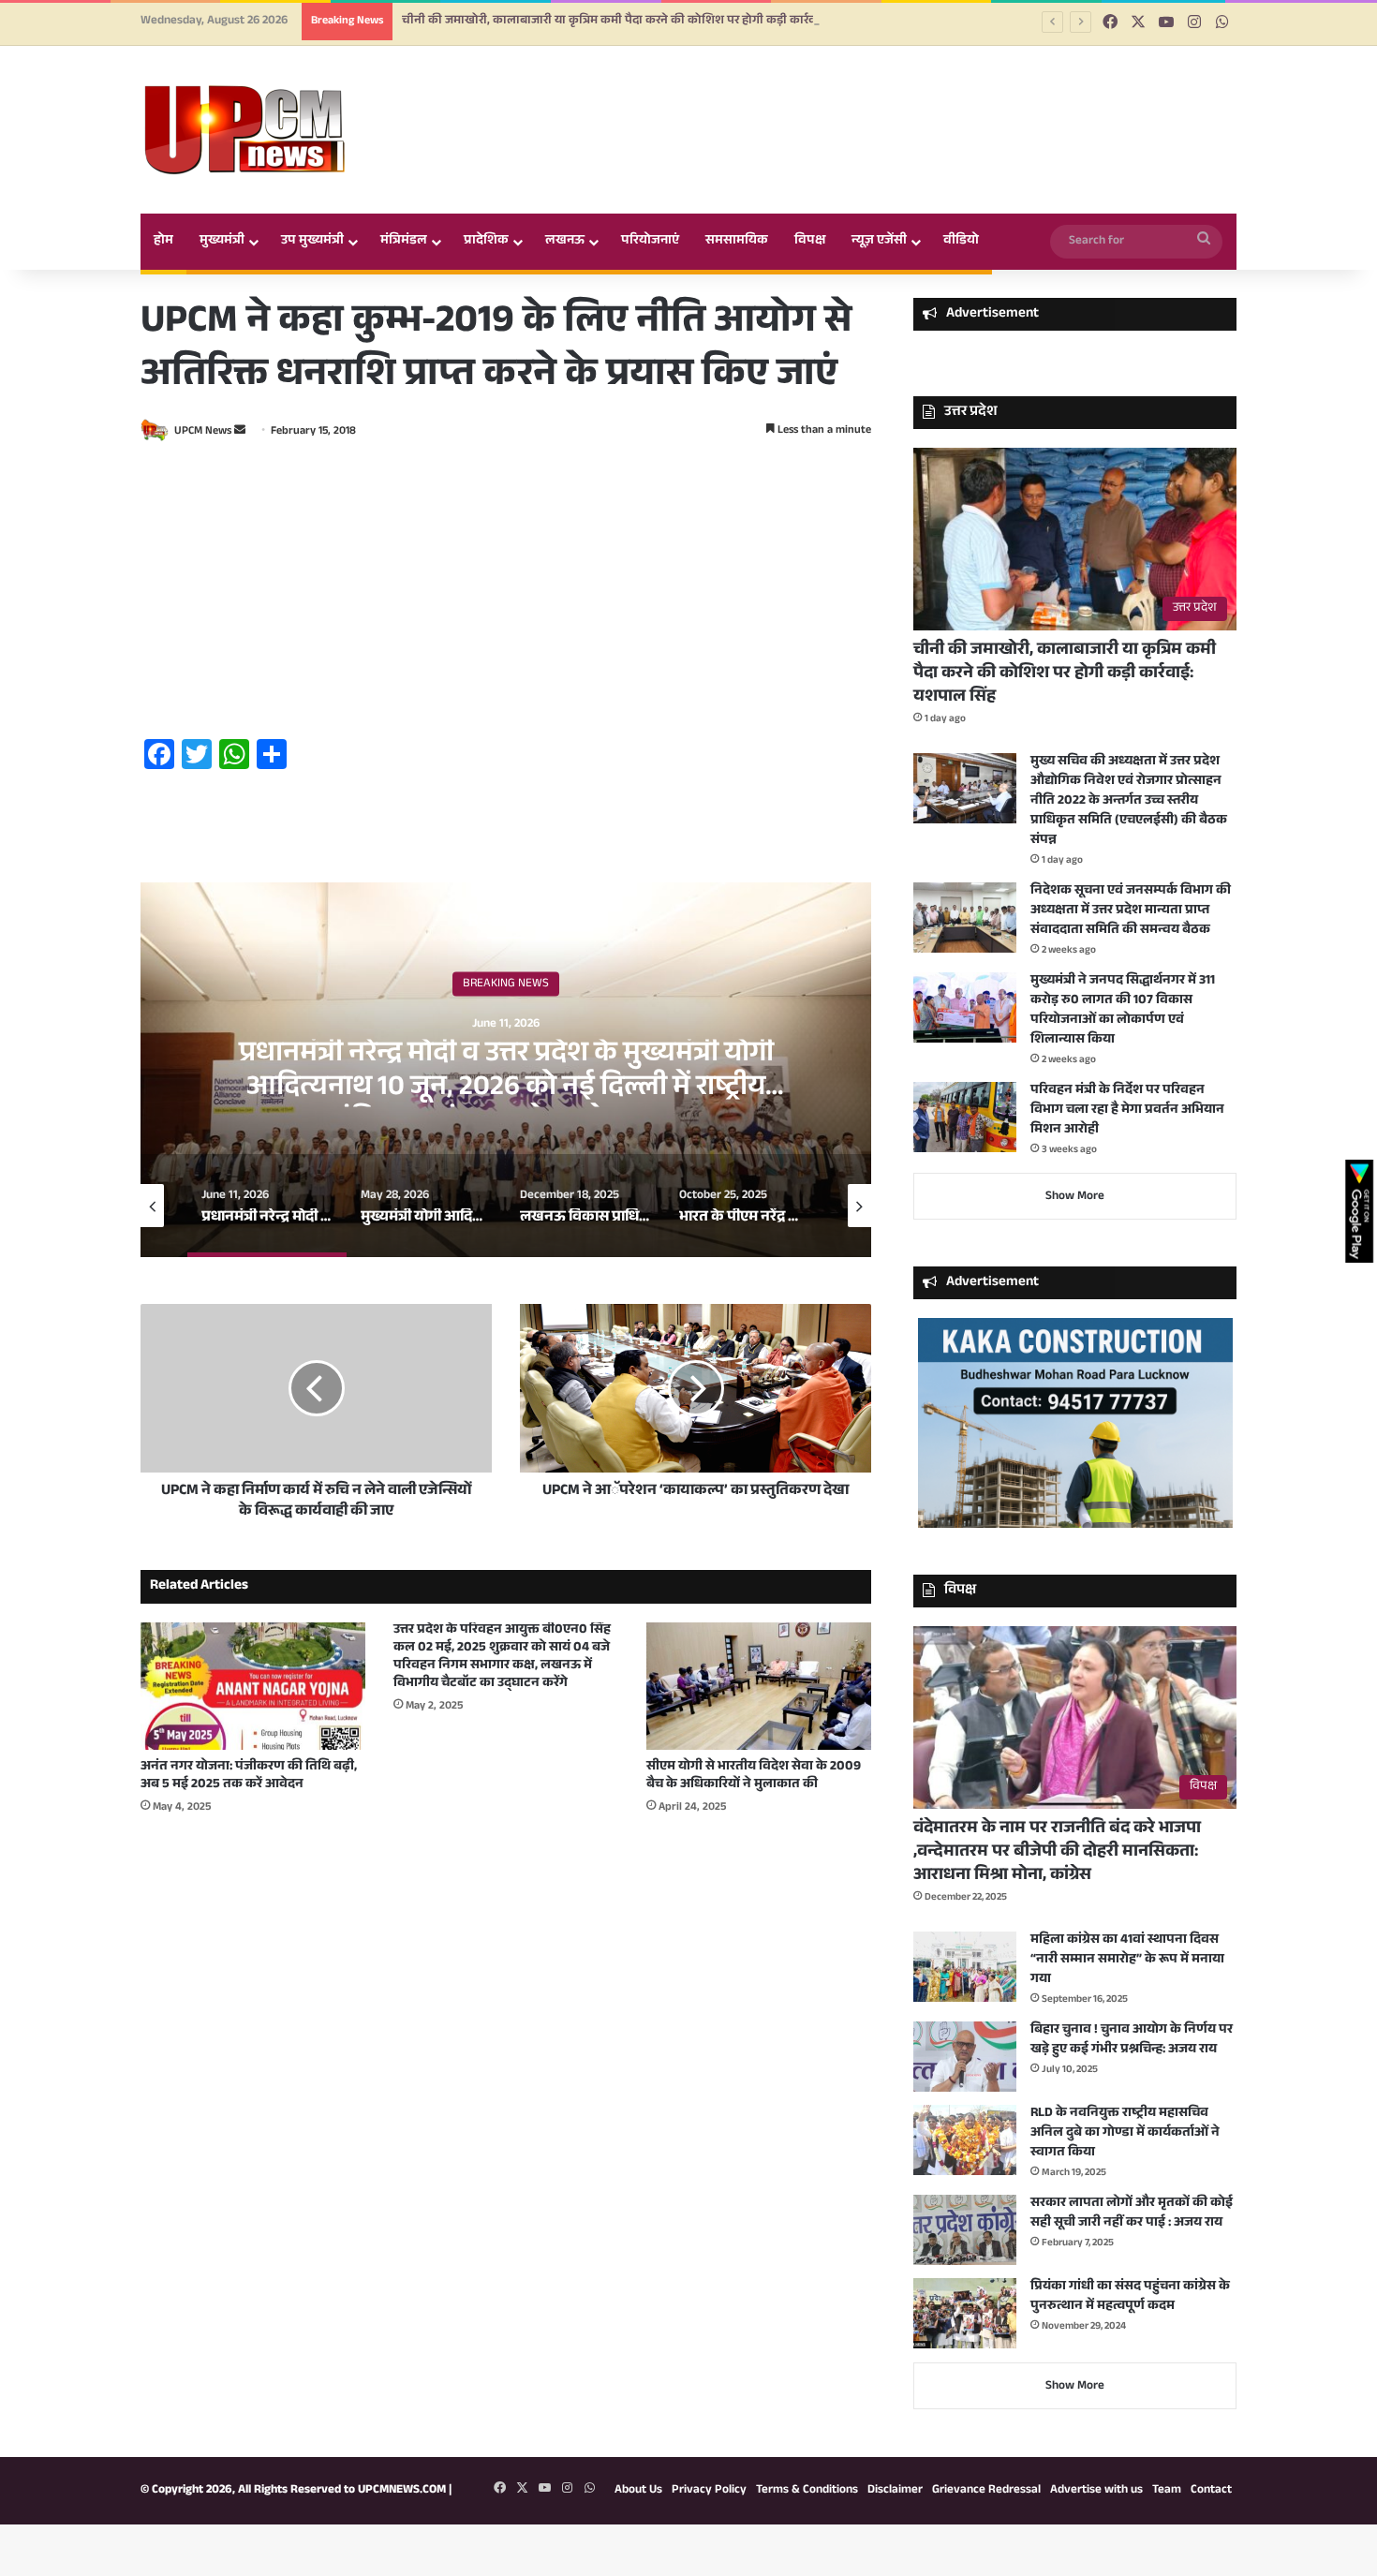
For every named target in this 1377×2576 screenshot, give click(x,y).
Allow (828, 92)
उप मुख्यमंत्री (312, 242)
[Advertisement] (506, 593)
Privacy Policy (709, 2491)
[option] (506, 1070)
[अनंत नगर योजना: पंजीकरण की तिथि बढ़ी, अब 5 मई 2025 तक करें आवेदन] (253, 1686)
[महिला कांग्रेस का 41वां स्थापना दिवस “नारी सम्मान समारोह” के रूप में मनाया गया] (965, 1967)
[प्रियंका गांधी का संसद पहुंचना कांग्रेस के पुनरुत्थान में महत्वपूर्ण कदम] (965, 2313)
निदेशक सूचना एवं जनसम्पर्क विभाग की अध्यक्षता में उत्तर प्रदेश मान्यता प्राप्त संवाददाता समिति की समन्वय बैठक (1131, 911)
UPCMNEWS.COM (402, 2491)
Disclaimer (895, 2491)
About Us (638, 2491)
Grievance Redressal (986, 2491)
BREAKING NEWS (506, 984)
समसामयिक (737, 242)
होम (163, 242)
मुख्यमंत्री (222, 242)
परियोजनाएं (650, 242)
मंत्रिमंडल (404, 242)
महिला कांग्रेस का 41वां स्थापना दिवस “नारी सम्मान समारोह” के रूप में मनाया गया (1127, 1961)
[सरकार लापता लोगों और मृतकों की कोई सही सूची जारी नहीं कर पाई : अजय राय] (965, 2230)
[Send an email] (240, 432)
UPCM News (203, 432)
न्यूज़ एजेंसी (879, 242)
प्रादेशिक (486, 242)
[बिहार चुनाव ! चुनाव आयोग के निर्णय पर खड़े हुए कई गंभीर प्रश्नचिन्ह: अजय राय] (965, 2057)
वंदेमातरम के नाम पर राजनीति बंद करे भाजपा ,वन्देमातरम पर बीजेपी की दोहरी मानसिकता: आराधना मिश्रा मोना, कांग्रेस (1057, 1853)
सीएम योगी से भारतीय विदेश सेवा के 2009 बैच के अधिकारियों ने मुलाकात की (754, 1777)
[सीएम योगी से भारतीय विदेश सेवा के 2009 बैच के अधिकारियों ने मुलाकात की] (759, 1686)
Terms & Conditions (807, 2491)
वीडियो (961, 242)
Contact (1211, 2491)
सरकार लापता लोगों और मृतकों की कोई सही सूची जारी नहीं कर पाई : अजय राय (1132, 2214)
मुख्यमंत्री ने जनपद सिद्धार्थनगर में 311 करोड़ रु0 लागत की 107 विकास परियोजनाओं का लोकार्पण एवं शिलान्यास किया (1123, 1011)
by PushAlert (547, 112)
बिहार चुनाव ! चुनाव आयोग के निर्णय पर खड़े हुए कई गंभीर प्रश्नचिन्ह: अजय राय (1132, 2041)
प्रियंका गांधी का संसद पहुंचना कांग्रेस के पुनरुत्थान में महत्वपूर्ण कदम (1130, 2297)
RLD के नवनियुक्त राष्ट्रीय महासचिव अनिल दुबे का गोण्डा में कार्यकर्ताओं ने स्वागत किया (1125, 2134)
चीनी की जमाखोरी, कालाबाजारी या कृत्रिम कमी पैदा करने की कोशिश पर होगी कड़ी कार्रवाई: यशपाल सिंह (1065, 674)
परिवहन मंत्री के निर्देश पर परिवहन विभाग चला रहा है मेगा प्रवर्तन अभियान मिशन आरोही (1127, 1111)
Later (726, 92)
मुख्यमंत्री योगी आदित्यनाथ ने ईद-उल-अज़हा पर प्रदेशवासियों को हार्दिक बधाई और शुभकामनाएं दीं (506, 1072)
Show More (1075, 1197)
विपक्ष (810, 242)
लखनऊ (565, 242)
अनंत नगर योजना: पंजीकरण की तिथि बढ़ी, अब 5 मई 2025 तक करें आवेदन (249, 1777)
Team (1167, 2491)
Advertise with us (1096, 2491)
